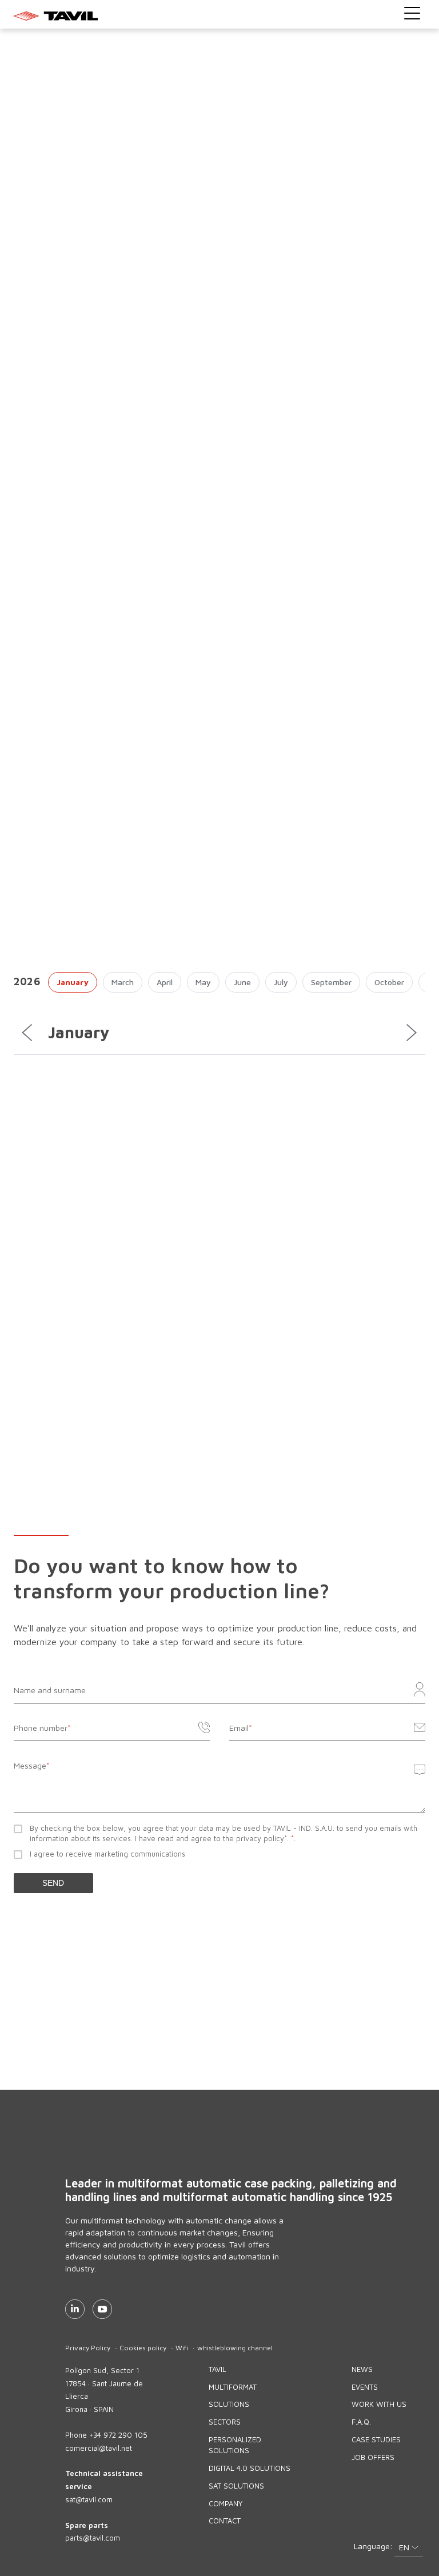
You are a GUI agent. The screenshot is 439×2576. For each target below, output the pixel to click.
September (331, 982)
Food (27, 1361)
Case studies (376, 2439)
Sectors (225, 2422)
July (281, 982)
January (73, 982)
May (203, 982)
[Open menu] (412, 13)
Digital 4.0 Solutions (250, 2468)
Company (226, 2503)
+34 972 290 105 (118, 2435)
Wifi (182, 2348)
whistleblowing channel (235, 2348)
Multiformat (233, 2387)
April (165, 982)
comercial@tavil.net (99, 2448)
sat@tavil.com (89, 2499)
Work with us (379, 2404)
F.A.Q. (361, 2422)
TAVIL (217, 2369)
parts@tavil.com (93, 2538)
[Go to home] (220, 15)
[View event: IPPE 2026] (219, 1195)
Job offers (373, 2457)
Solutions (229, 2404)
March (123, 982)
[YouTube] (102, 2309)
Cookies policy (143, 2348)
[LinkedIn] (75, 2309)
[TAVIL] (188, 2154)
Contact (225, 2521)
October (389, 982)
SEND (53, 1883)
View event (388, 1385)
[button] (409, 2548)
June (242, 982)
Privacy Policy (88, 2348)
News (362, 2369)
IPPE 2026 (52, 1308)
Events (365, 2387)
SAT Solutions (236, 2486)
